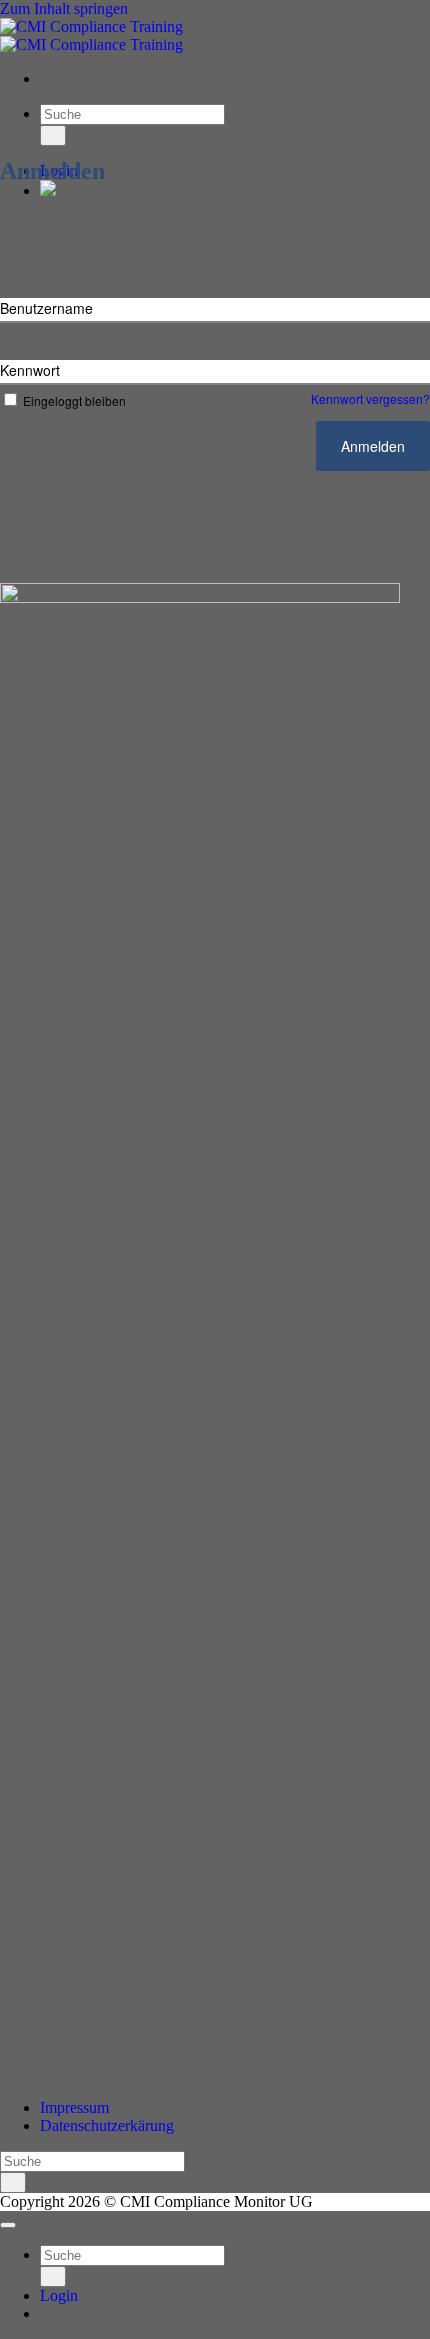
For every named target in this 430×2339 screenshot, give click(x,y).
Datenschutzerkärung (107, 2125)
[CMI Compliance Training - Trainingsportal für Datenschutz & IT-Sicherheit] (91, 35)
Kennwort (30, 370)
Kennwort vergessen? (370, 398)
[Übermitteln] (53, 135)
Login (59, 2295)
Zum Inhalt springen (64, 8)
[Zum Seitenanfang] (8, 2225)
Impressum (74, 2107)
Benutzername (46, 308)
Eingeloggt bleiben (74, 400)
